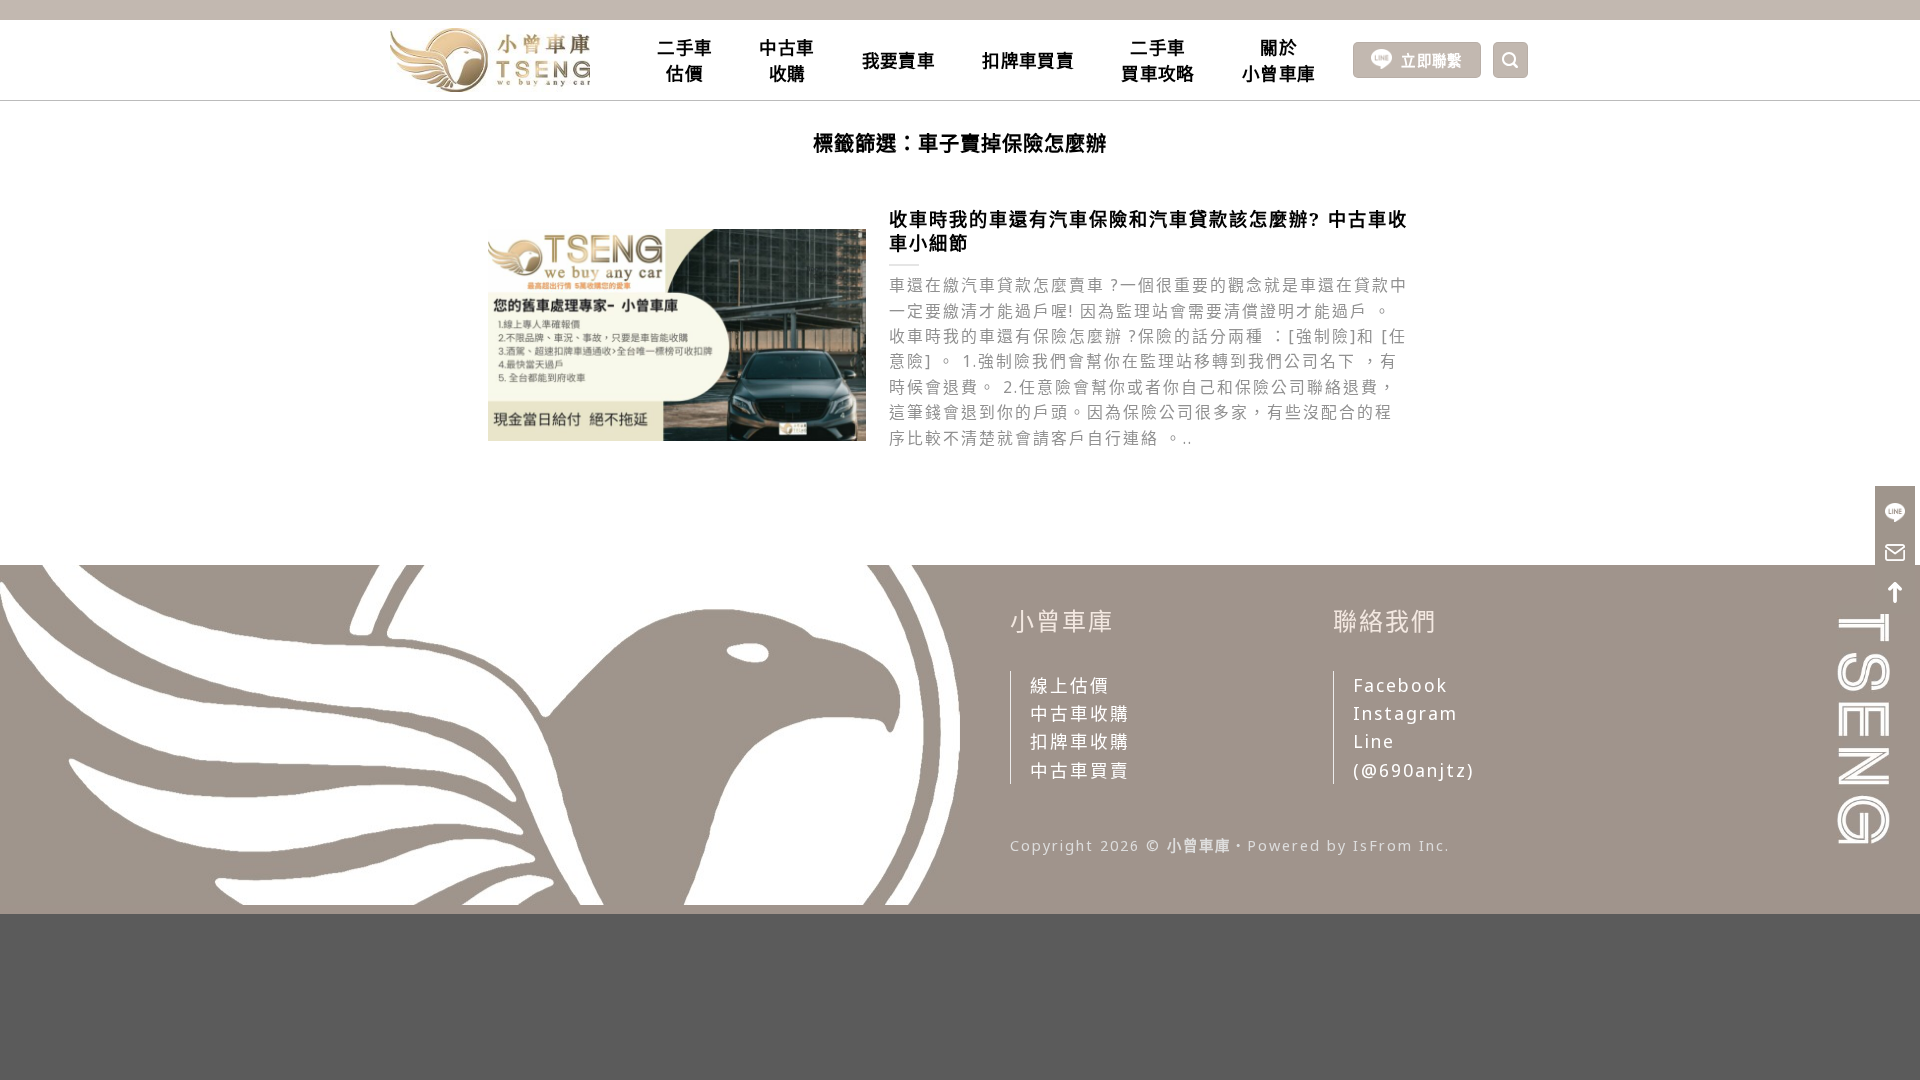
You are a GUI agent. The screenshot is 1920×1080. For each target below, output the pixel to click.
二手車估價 (684, 60)
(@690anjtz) (1413, 770)
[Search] (1510, 60)
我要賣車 (898, 60)
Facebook (1400, 685)
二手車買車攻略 (1157, 60)
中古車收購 (786, 60)
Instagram (1405, 713)
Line (1374, 741)
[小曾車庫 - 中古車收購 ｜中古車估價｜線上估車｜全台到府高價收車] (490, 60)
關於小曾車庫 (1278, 60)
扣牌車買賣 (1028, 60)
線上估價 (1070, 685)
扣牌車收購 (1080, 741)
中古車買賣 (1080, 770)
